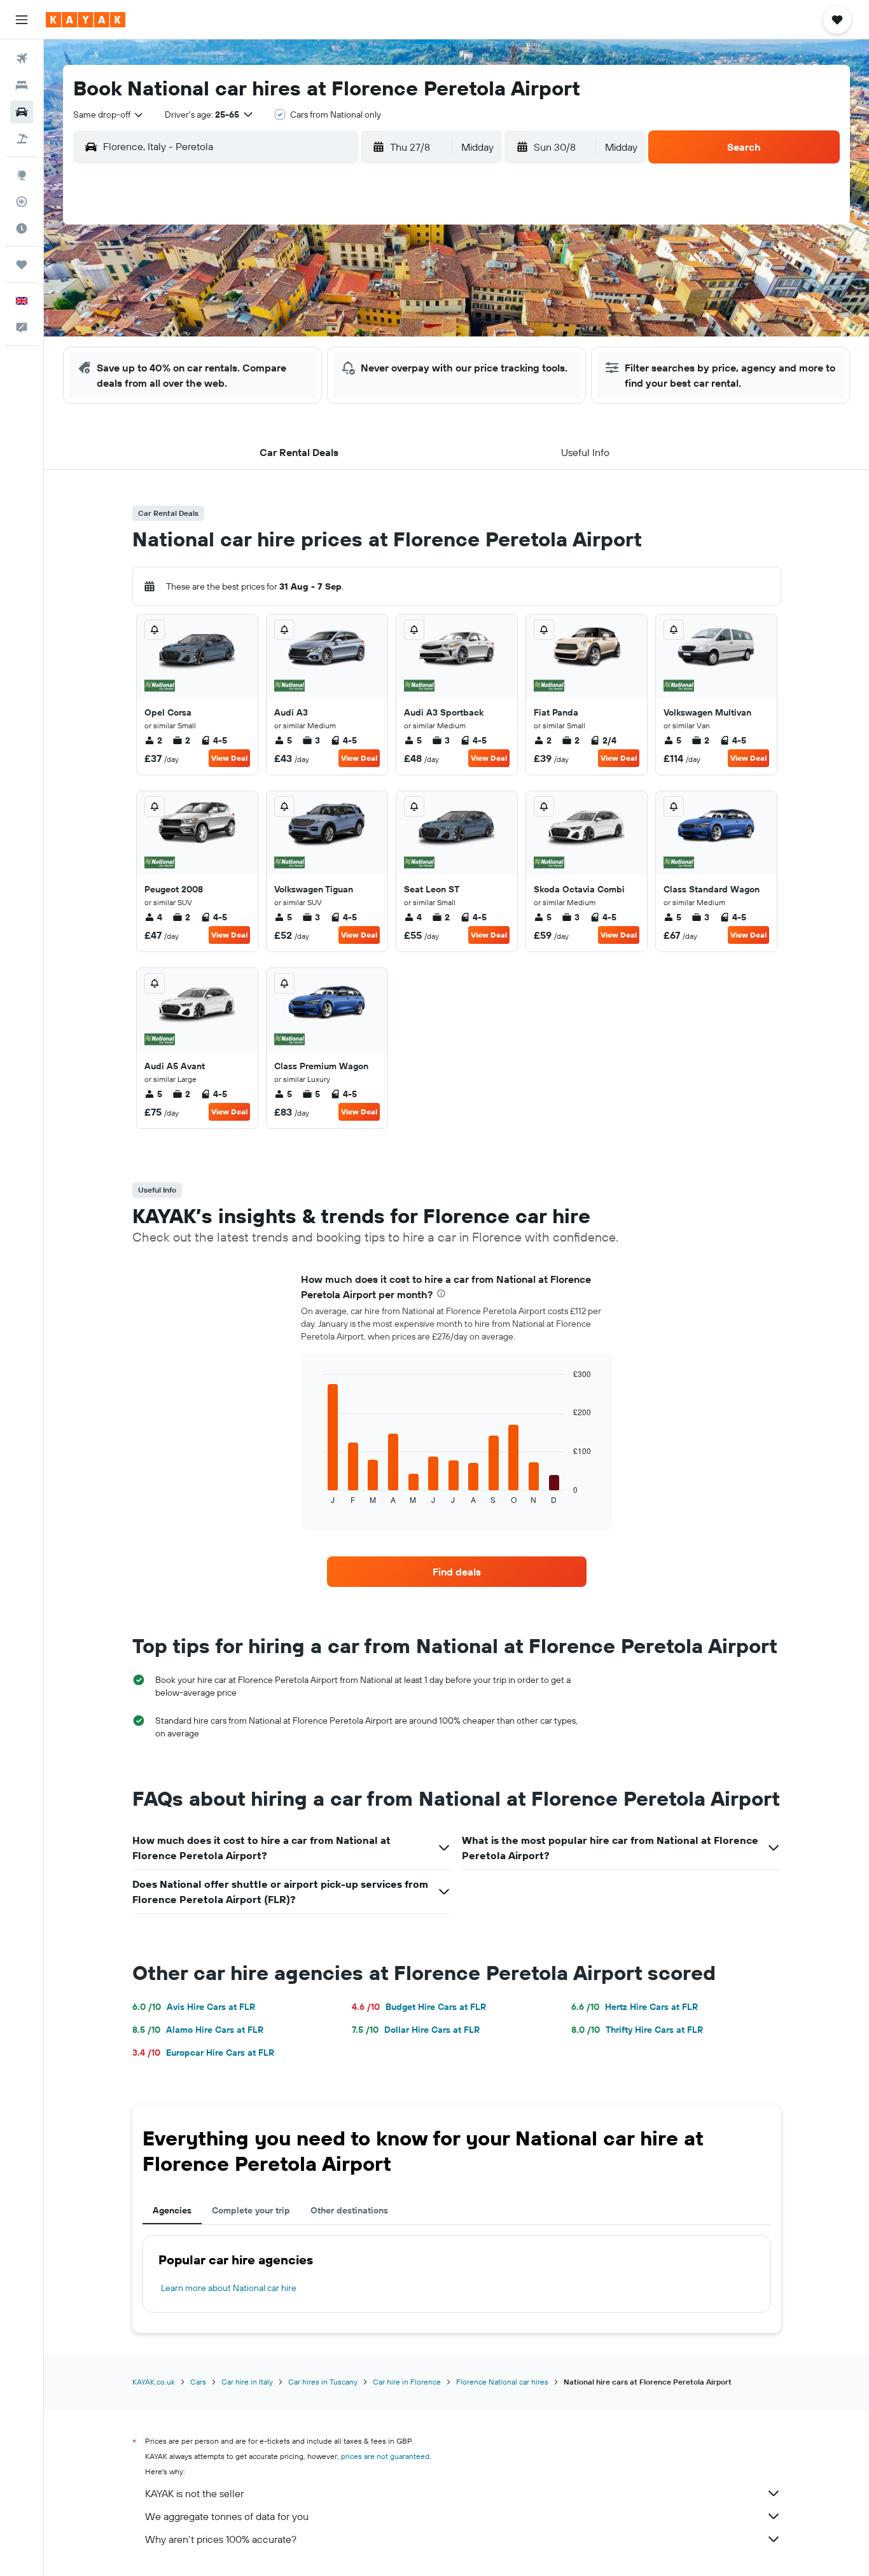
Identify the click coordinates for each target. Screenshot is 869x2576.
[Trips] (22, 265)
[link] (457, 1572)
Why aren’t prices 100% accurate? (221, 2539)
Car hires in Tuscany (323, 2382)
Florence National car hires (502, 2382)
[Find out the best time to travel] (22, 228)
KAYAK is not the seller (194, 2493)
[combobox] (109, 114)
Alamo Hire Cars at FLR (198, 2030)
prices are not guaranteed (385, 2456)
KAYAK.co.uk (154, 2382)
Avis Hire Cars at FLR (194, 2007)
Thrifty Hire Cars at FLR (637, 2030)
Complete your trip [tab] (251, 2210)
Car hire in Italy (247, 2382)
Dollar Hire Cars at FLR (416, 2030)
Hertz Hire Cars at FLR (635, 2007)
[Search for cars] (22, 112)
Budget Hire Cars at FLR (419, 2007)
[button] (22, 20)
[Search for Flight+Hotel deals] (22, 139)
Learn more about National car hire (229, 2288)
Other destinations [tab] (349, 2210)
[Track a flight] (22, 202)
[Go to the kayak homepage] (86, 20)
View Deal (229, 758)
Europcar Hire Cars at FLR (203, 2053)
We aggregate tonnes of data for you (227, 2516)
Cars (198, 2382)
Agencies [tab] (172, 2210)
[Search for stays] (22, 85)
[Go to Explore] (22, 175)
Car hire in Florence (407, 2382)
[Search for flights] (22, 59)
